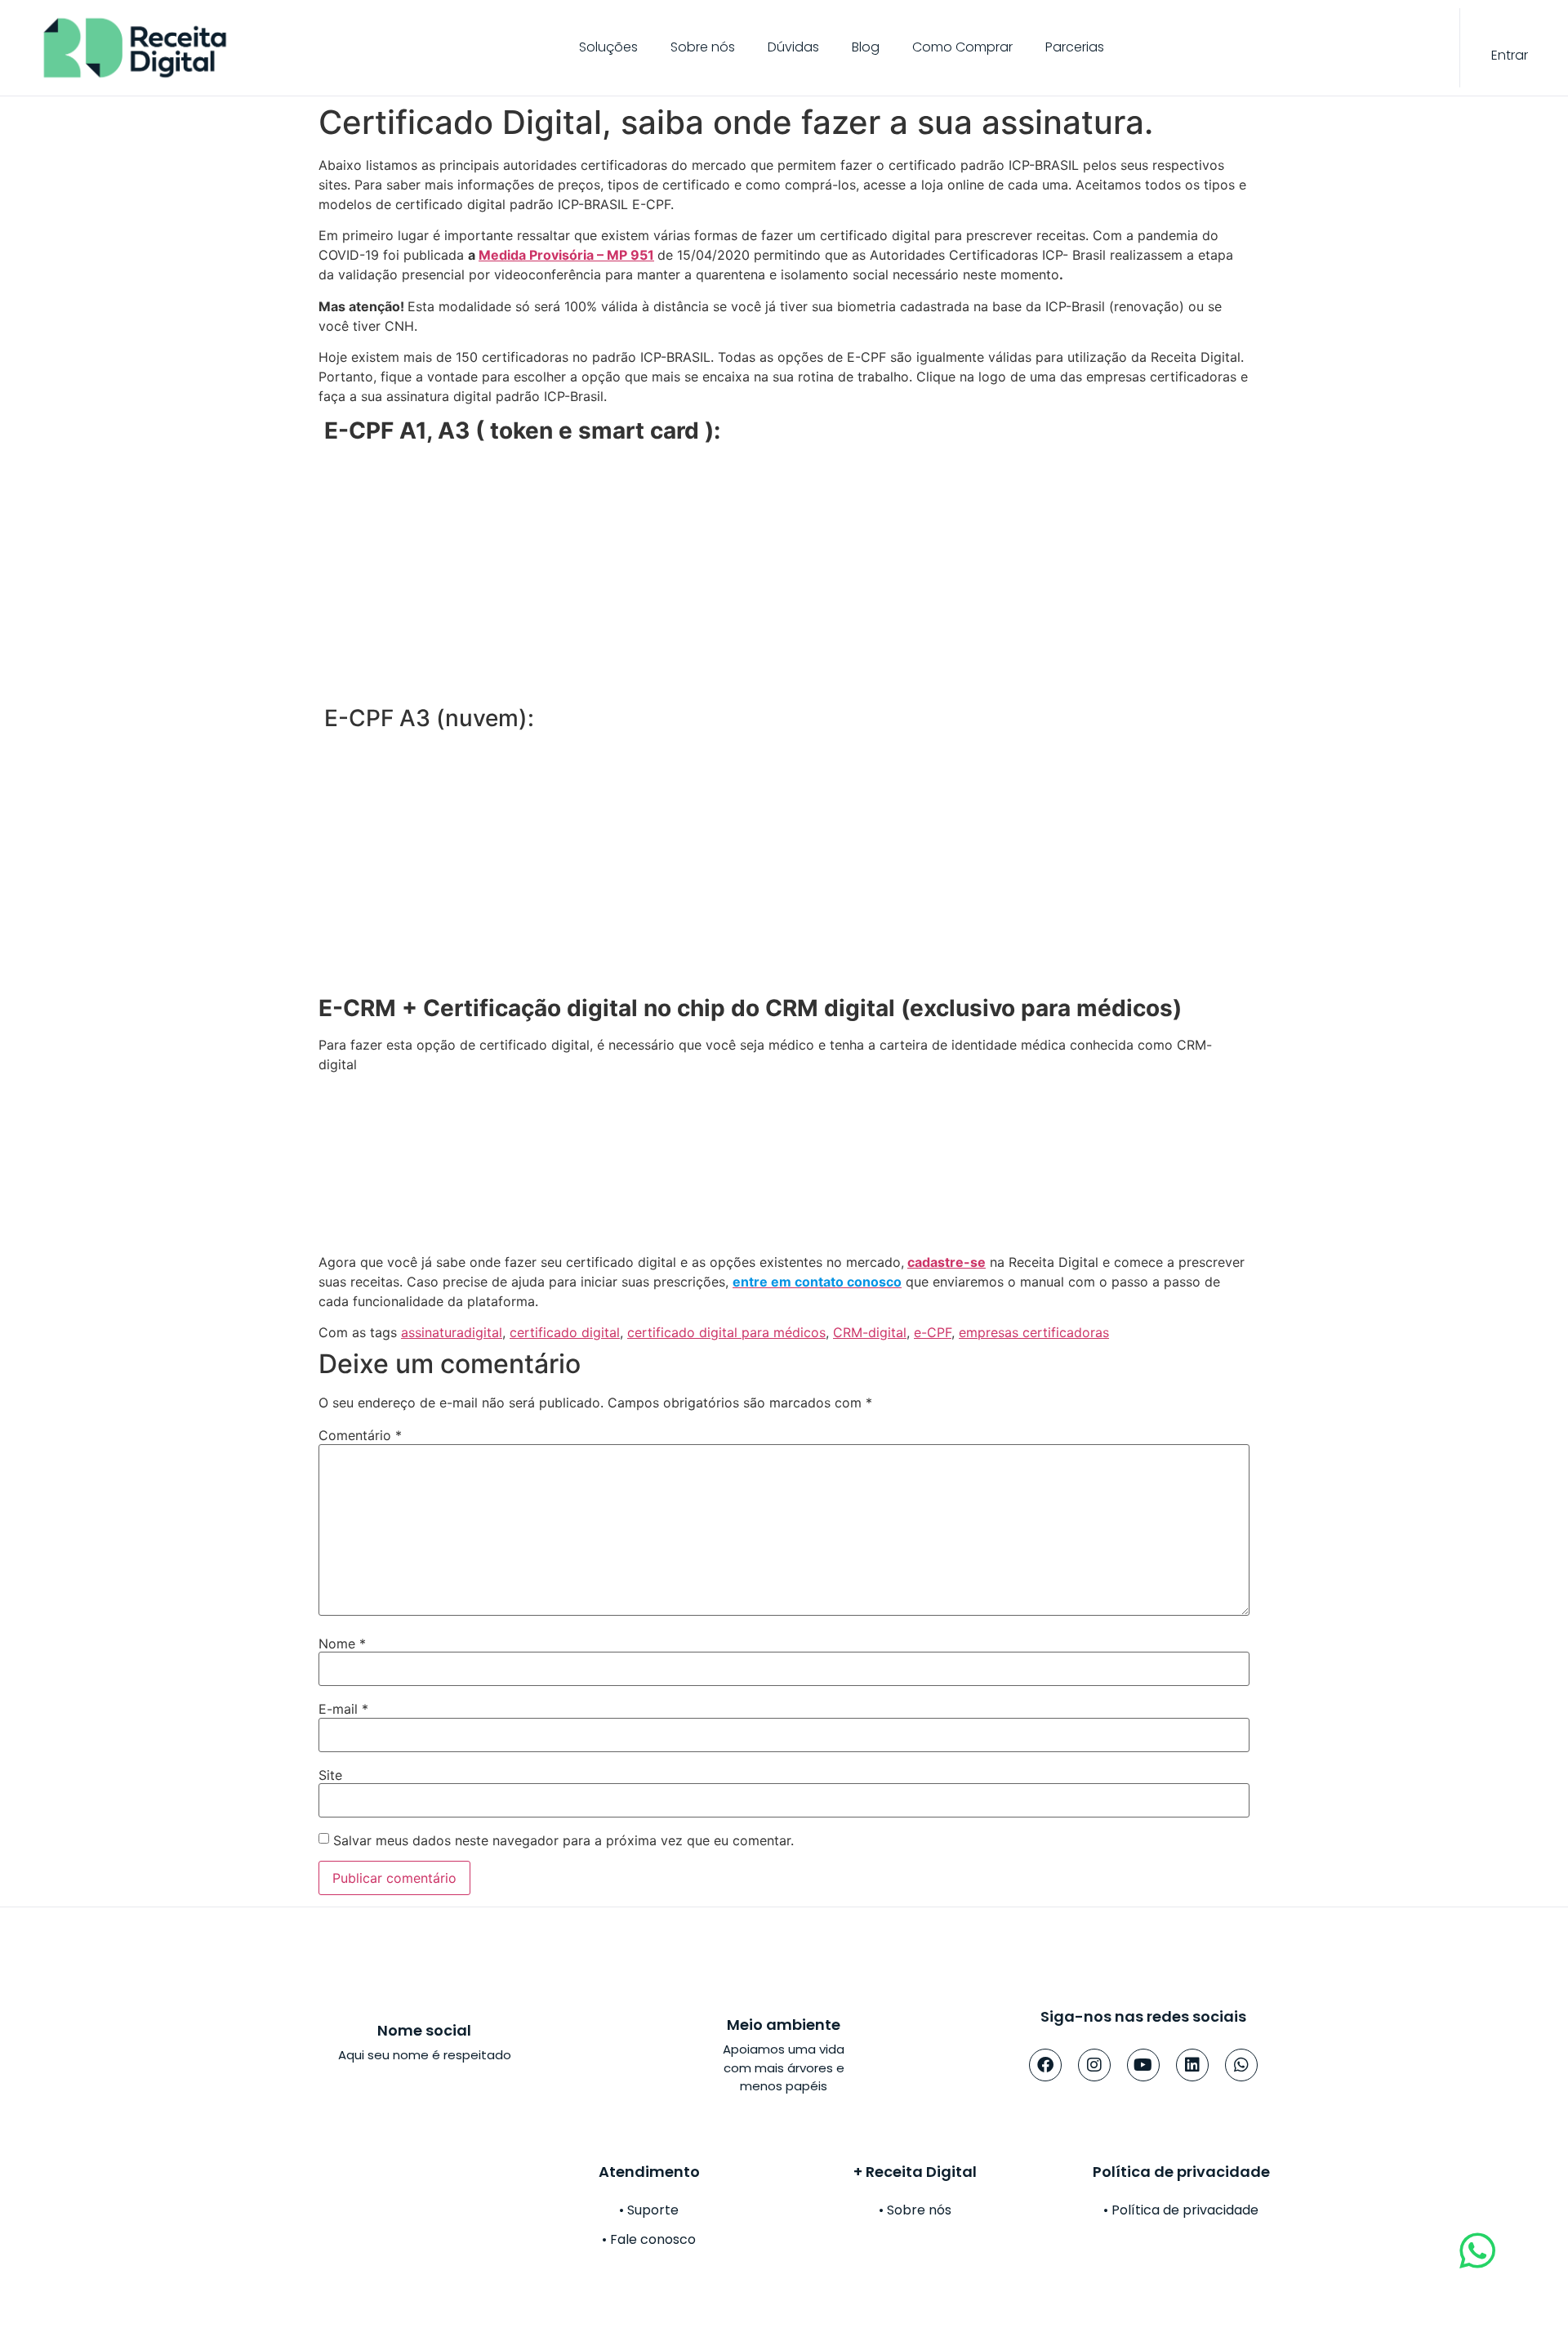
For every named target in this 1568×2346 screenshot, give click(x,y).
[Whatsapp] (1241, 2065)
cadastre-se (947, 1262)
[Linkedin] (1192, 2065)
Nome (342, 1644)
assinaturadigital (452, 1332)
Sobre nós (703, 47)
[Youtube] (1143, 2065)
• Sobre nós (915, 2210)
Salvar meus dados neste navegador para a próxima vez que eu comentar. (563, 1840)
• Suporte (649, 2210)
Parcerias (1075, 47)
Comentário (360, 1435)
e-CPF (933, 1332)
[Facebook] (1045, 2065)
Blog (866, 47)
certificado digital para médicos (726, 1332)
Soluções (608, 47)
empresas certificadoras (1034, 1332)
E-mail (343, 1709)
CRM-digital (870, 1332)
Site (330, 1775)
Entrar (1510, 55)
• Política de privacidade (1181, 2210)
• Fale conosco (649, 2239)
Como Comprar (962, 47)
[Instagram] (1094, 2065)
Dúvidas (793, 47)
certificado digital (565, 1332)
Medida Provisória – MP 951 (566, 255)
